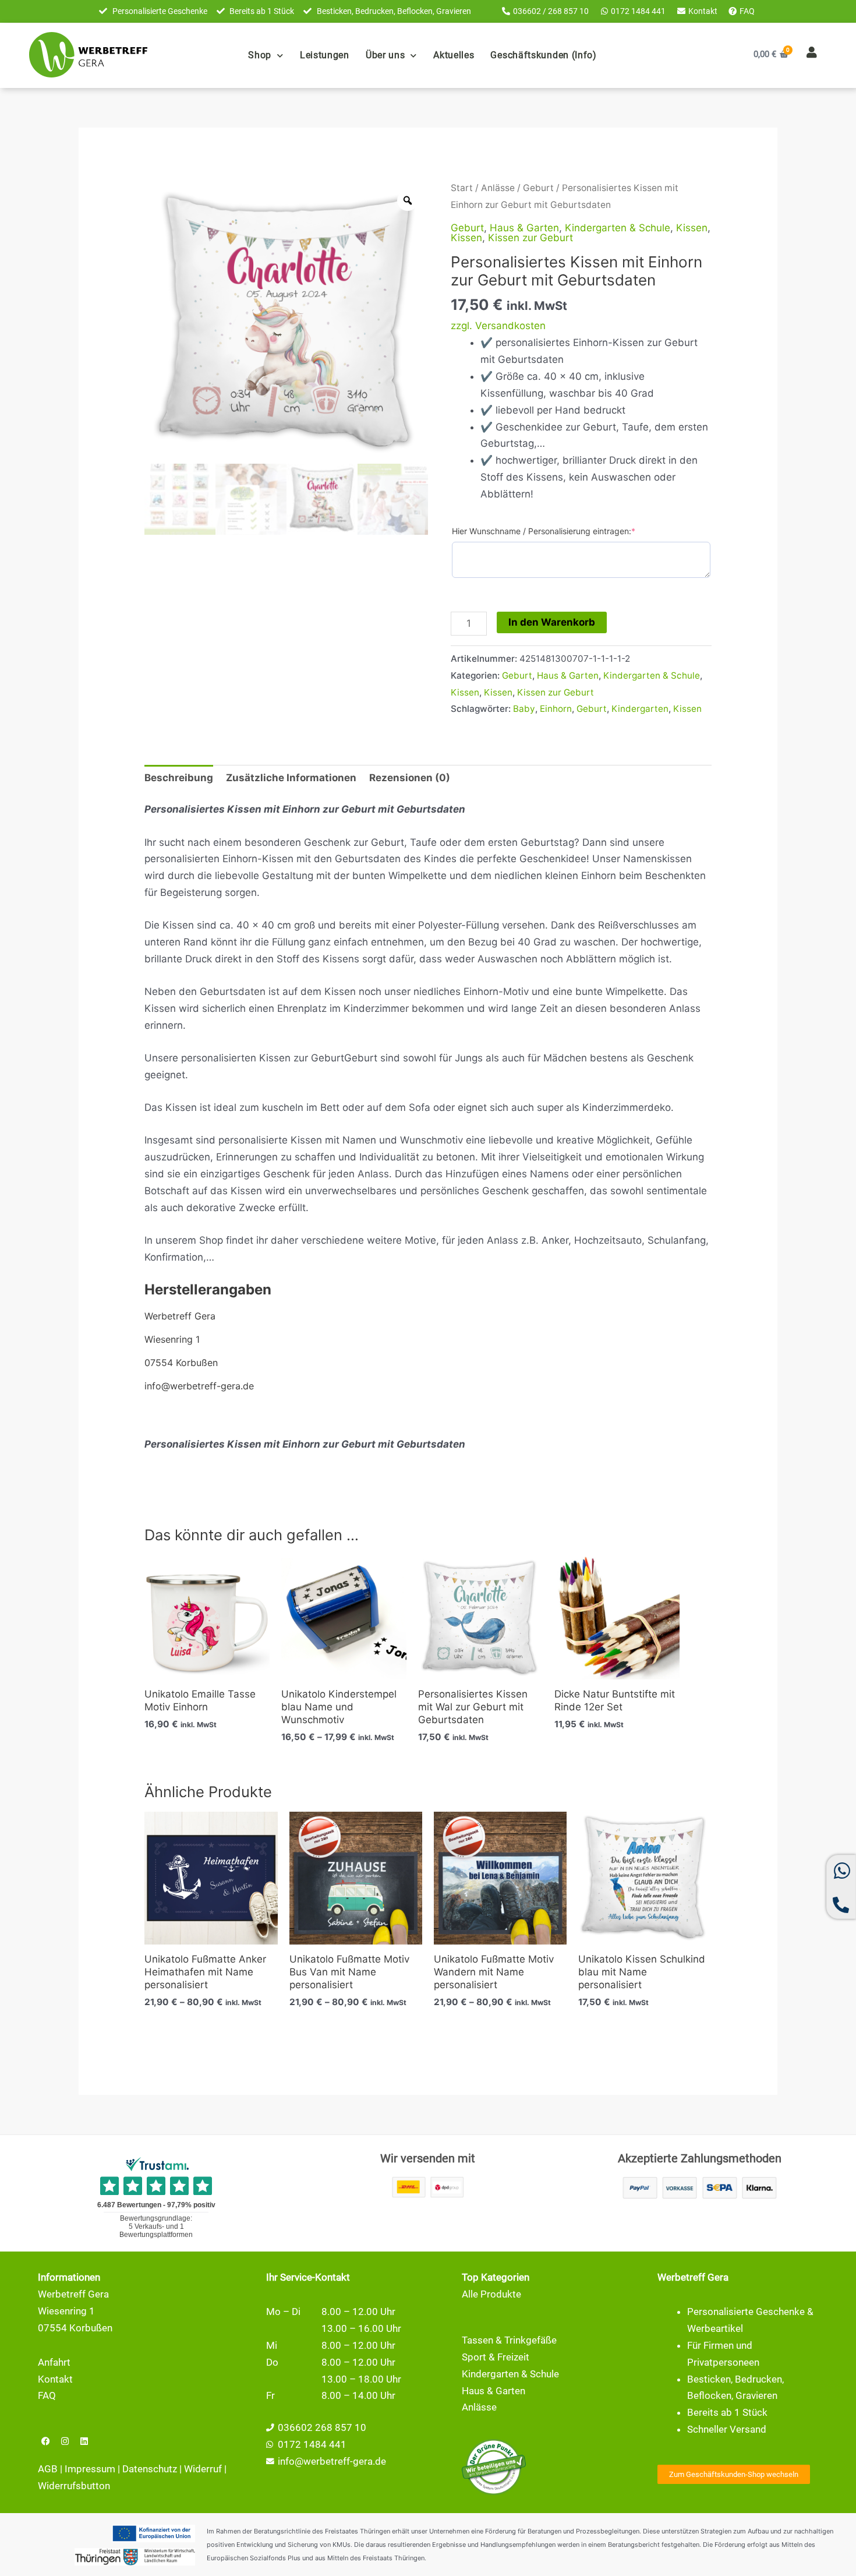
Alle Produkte (491, 2294)
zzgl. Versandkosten (498, 326)
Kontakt (55, 2379)
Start (462, 188)
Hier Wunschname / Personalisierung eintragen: (544, 531)
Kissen (692, 228)
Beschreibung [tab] (179, 778)
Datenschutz (150, 2469)
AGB (48, 2469)
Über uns (385, 55)
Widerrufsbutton (74, 2486)
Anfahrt (54, 2362)
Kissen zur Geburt (530, 238)
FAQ (47, 2395)
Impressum (90, 2469)
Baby (524, 709)
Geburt (538, 188)
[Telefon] (841, 1910)
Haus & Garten (524, 228)
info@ (291, 2461)
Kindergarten (640, 709)
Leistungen (325, 55)
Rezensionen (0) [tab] (410, 778)
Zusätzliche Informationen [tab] (291, 778)
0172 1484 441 (312, 2444)
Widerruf (203, 2469)
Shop (260, 55)
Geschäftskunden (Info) (543, 55)
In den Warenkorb (552, 622)
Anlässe (498, 188)
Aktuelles (454, 55)
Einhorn (556, 709)
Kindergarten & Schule (618, 228)
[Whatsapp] (842, 1876)
